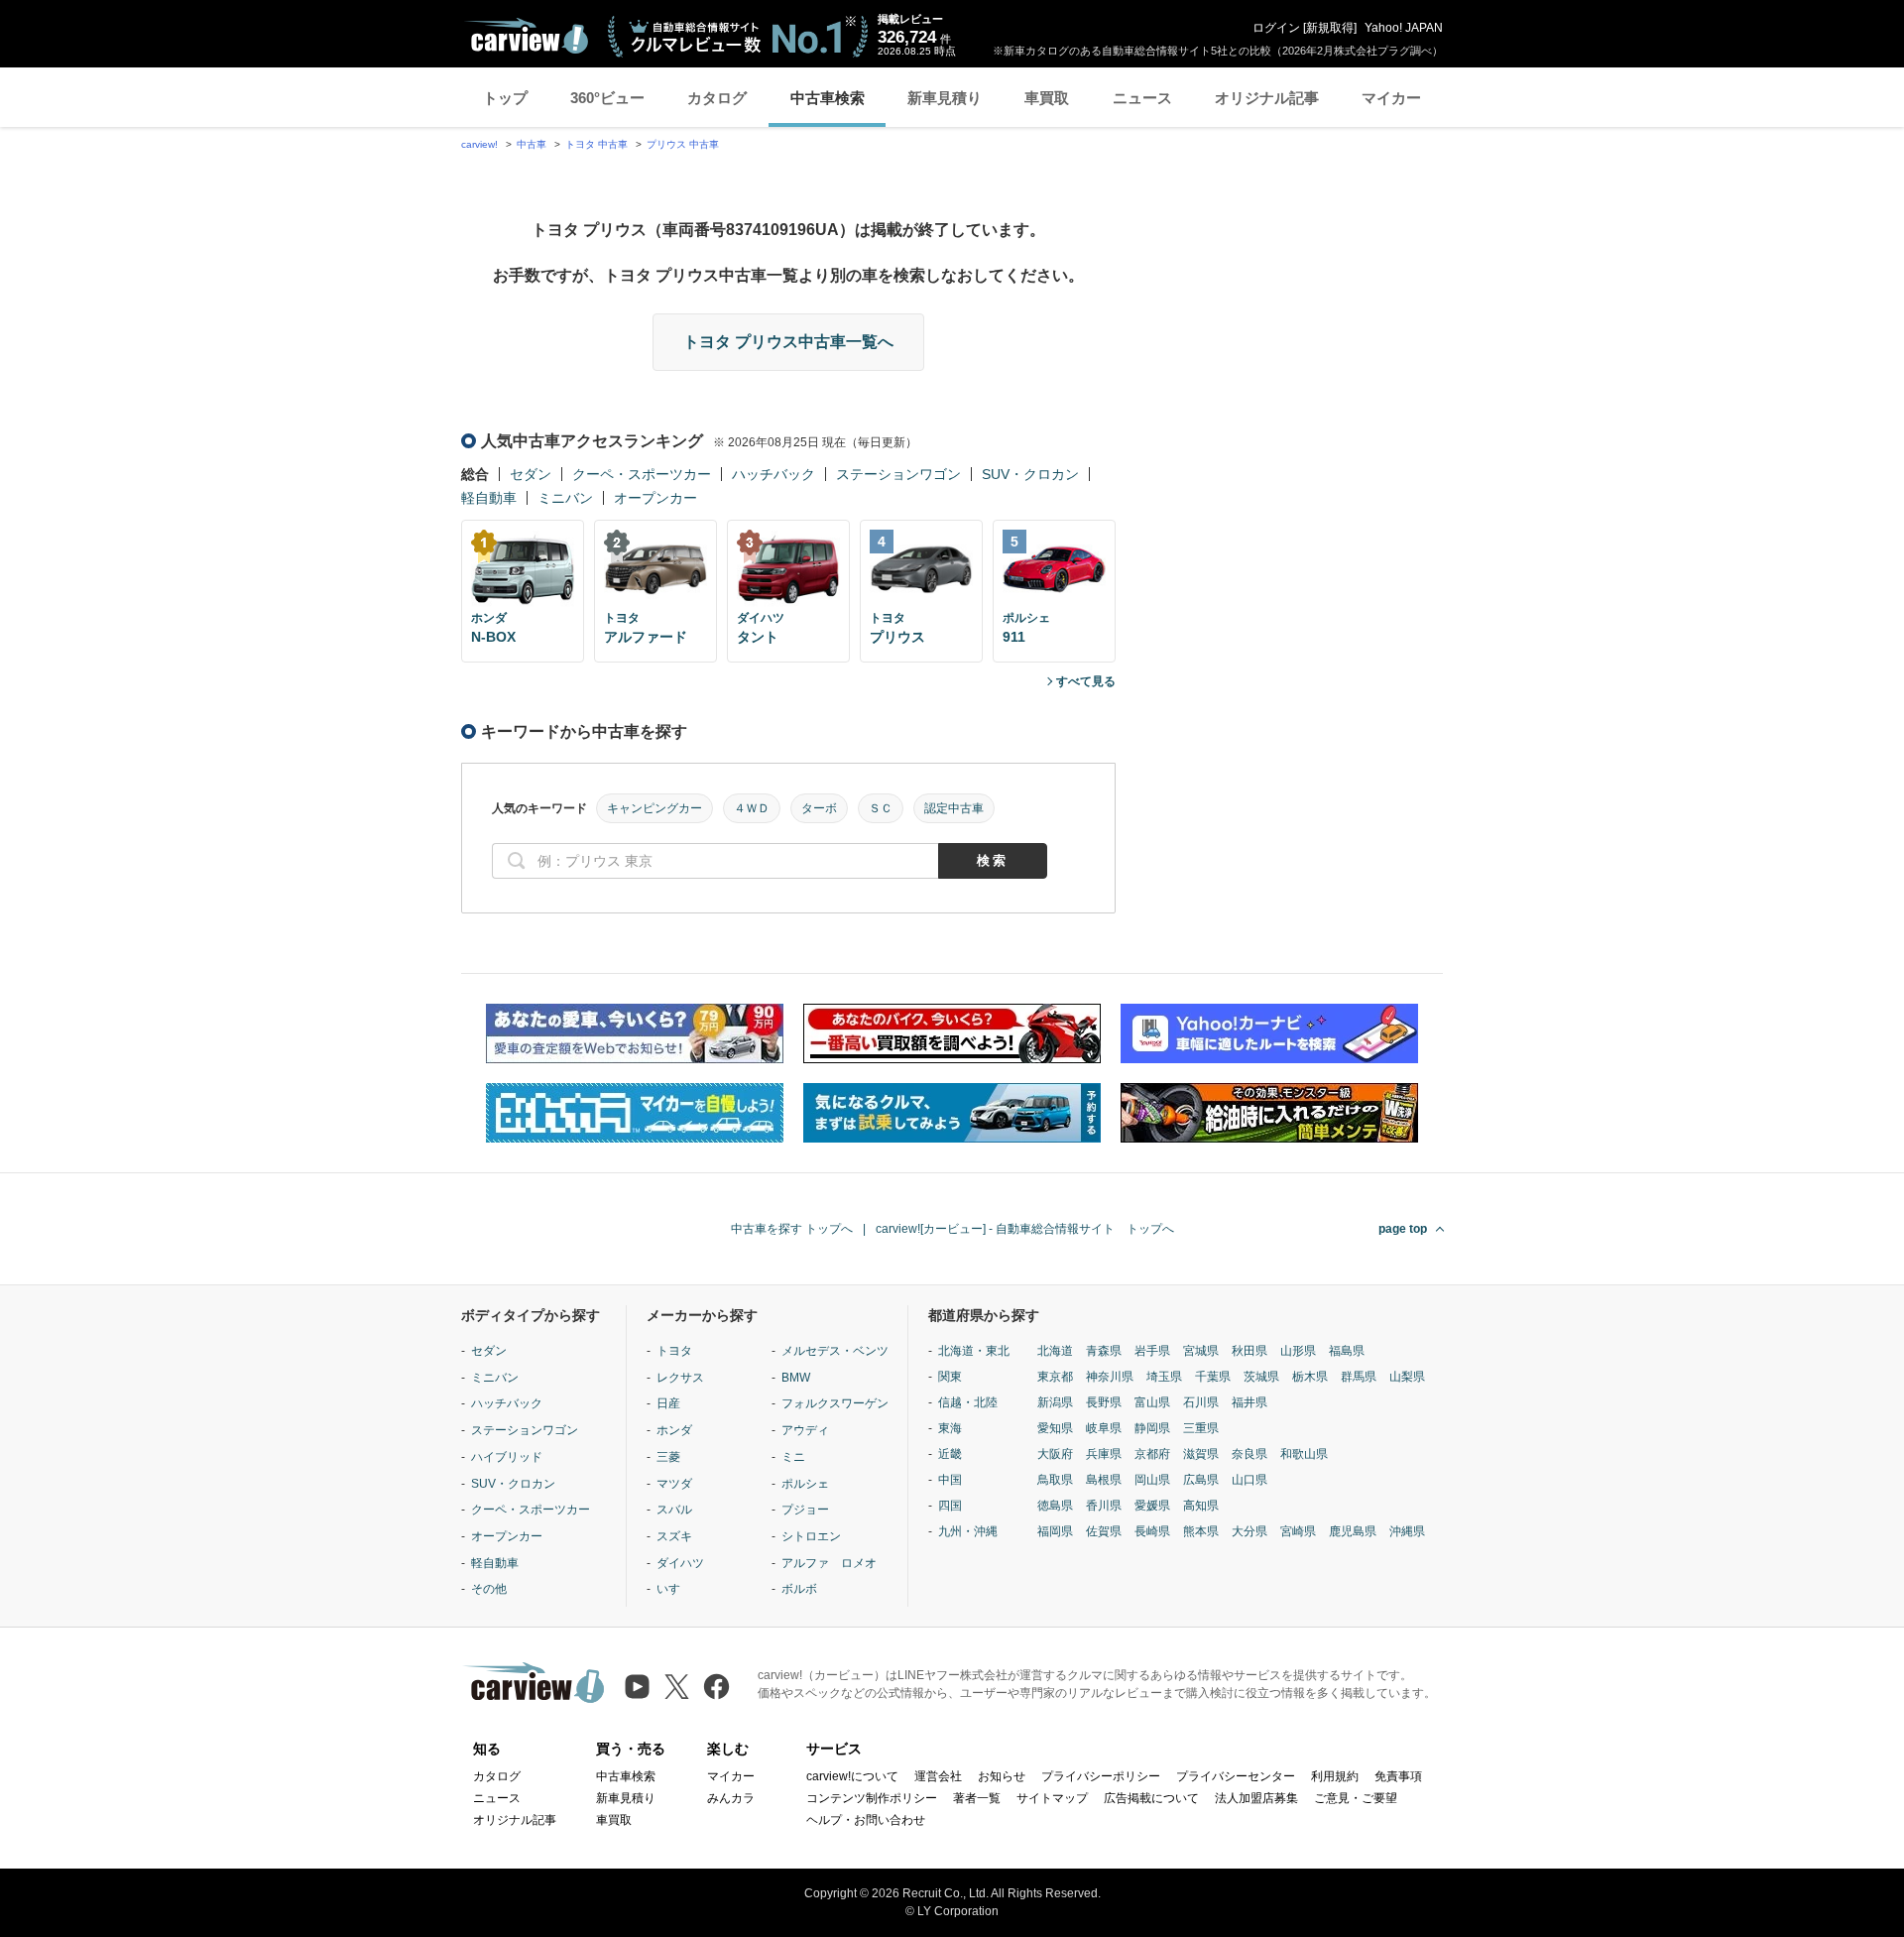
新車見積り (945, 98)
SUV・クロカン (1030, 474)
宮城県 (1201, 1351)
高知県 (1201, 1506)
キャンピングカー (654, 808)
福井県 (1249, 1402)
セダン (531, 474)
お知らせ (1002, 1776)
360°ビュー (607, 98)
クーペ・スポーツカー (642, 474)
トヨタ (674, 1351)
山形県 (1298, 1351)
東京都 (1055, 1377)
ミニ (793, 1457)
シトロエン (811, 1536)
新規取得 (1330, 28)
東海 (950, 1428)
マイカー (1391, 98)
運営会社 (938, 1776)
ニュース (1142, 98)
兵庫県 (1104, 1454)
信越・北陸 (968, 1402)
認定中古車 (954, 808)
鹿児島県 (1353, 1531)
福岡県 (1055, 1531)
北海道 (1055, 1351)
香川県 (1104, 1506)
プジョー (805, 1510)
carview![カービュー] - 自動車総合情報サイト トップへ (1025, 1229)
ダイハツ (680, 1563)
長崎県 (1152, 1531)
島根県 (1104, 1480)
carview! (479, 144)
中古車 (532, 144)
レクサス (680, 1378)
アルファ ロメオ (829, 1563)
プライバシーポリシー (1101, 1776)
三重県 (1201, 1428)
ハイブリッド (507, 1457)
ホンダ (674, 1430)
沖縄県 (1407, 1531)
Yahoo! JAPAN (1404, 28)
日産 (668, 1403)
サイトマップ (1052, 1798)
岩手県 (1152, 1351)
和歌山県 (1304, 1454)
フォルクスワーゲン (835, 1403)
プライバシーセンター (1236, 1776)
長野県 (1104, 1402)
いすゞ (674, 1589)
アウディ (805, 1430)
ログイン (1276, 28)
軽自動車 (489, 498)
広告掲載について (1151, 1798)
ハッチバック (773, 474)
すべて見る (1086, 681)
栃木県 (1310, 1377)
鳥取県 (1055, 1480)
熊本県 (1201, 1531)
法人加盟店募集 (1256, 1798)
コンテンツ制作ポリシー (872, 1798)
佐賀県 (1104, 1531)
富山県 (1152, 1402)
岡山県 (1152, 1480)
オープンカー (655, 498)
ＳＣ (881, 808)
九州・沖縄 (968, 1531)
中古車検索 (828, 98)
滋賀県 (1201, 1454)
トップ (505, 98)
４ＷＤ (752, 808)
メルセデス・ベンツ (835, 1351)
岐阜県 (1104, 1428)
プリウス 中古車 (683, 144)
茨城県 (1261, 1377)
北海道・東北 (974, 1351)
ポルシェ (805, 1484)
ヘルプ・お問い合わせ (866, 1820)
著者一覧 (977, 1798)
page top (1403, 1229)
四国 (950, 1506)
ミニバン (565, 498)
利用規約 (1335, 1776)
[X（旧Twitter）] (677, 1687)
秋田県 (1249, 1351)
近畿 (950, 1454)
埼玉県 (1164, 1377)
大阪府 (1055, 1454)
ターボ (819, 808)
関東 (950, 1377)
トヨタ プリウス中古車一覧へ (788, 342)
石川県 (1201, 1402)
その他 (489, 1589)
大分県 (1249, 1531)
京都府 (1152, 1454)
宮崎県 (1298, 1531)
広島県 (1201, 1480)
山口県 (1249, 1480)
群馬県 (1359, 1377)
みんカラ (731, 1798)
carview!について (852, 1776)
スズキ (674, 1536)
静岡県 (1152, 1428)
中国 (950, 1480)
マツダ (674, 1484)
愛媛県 (1152, 1506)
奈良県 (1249, 1454)
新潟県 (1055, 1402)
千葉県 (1213, 1377)
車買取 (1047, 98)
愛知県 (1055, 1428)
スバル (674, 1510)
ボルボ (799, 1589)
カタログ (717, 98)
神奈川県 (1110, 1377)
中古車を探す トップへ (792, 1229)
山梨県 (1407, 1377)
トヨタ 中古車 (596, 144)
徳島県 (1055, 1506)
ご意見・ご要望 (1356, 1798)
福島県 (1347, 1351)
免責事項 (1398, 1776)
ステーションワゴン (898, 474)
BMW (796, 1378)
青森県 (1104, 1351)
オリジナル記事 (1267, 98)
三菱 (668, 1457)
